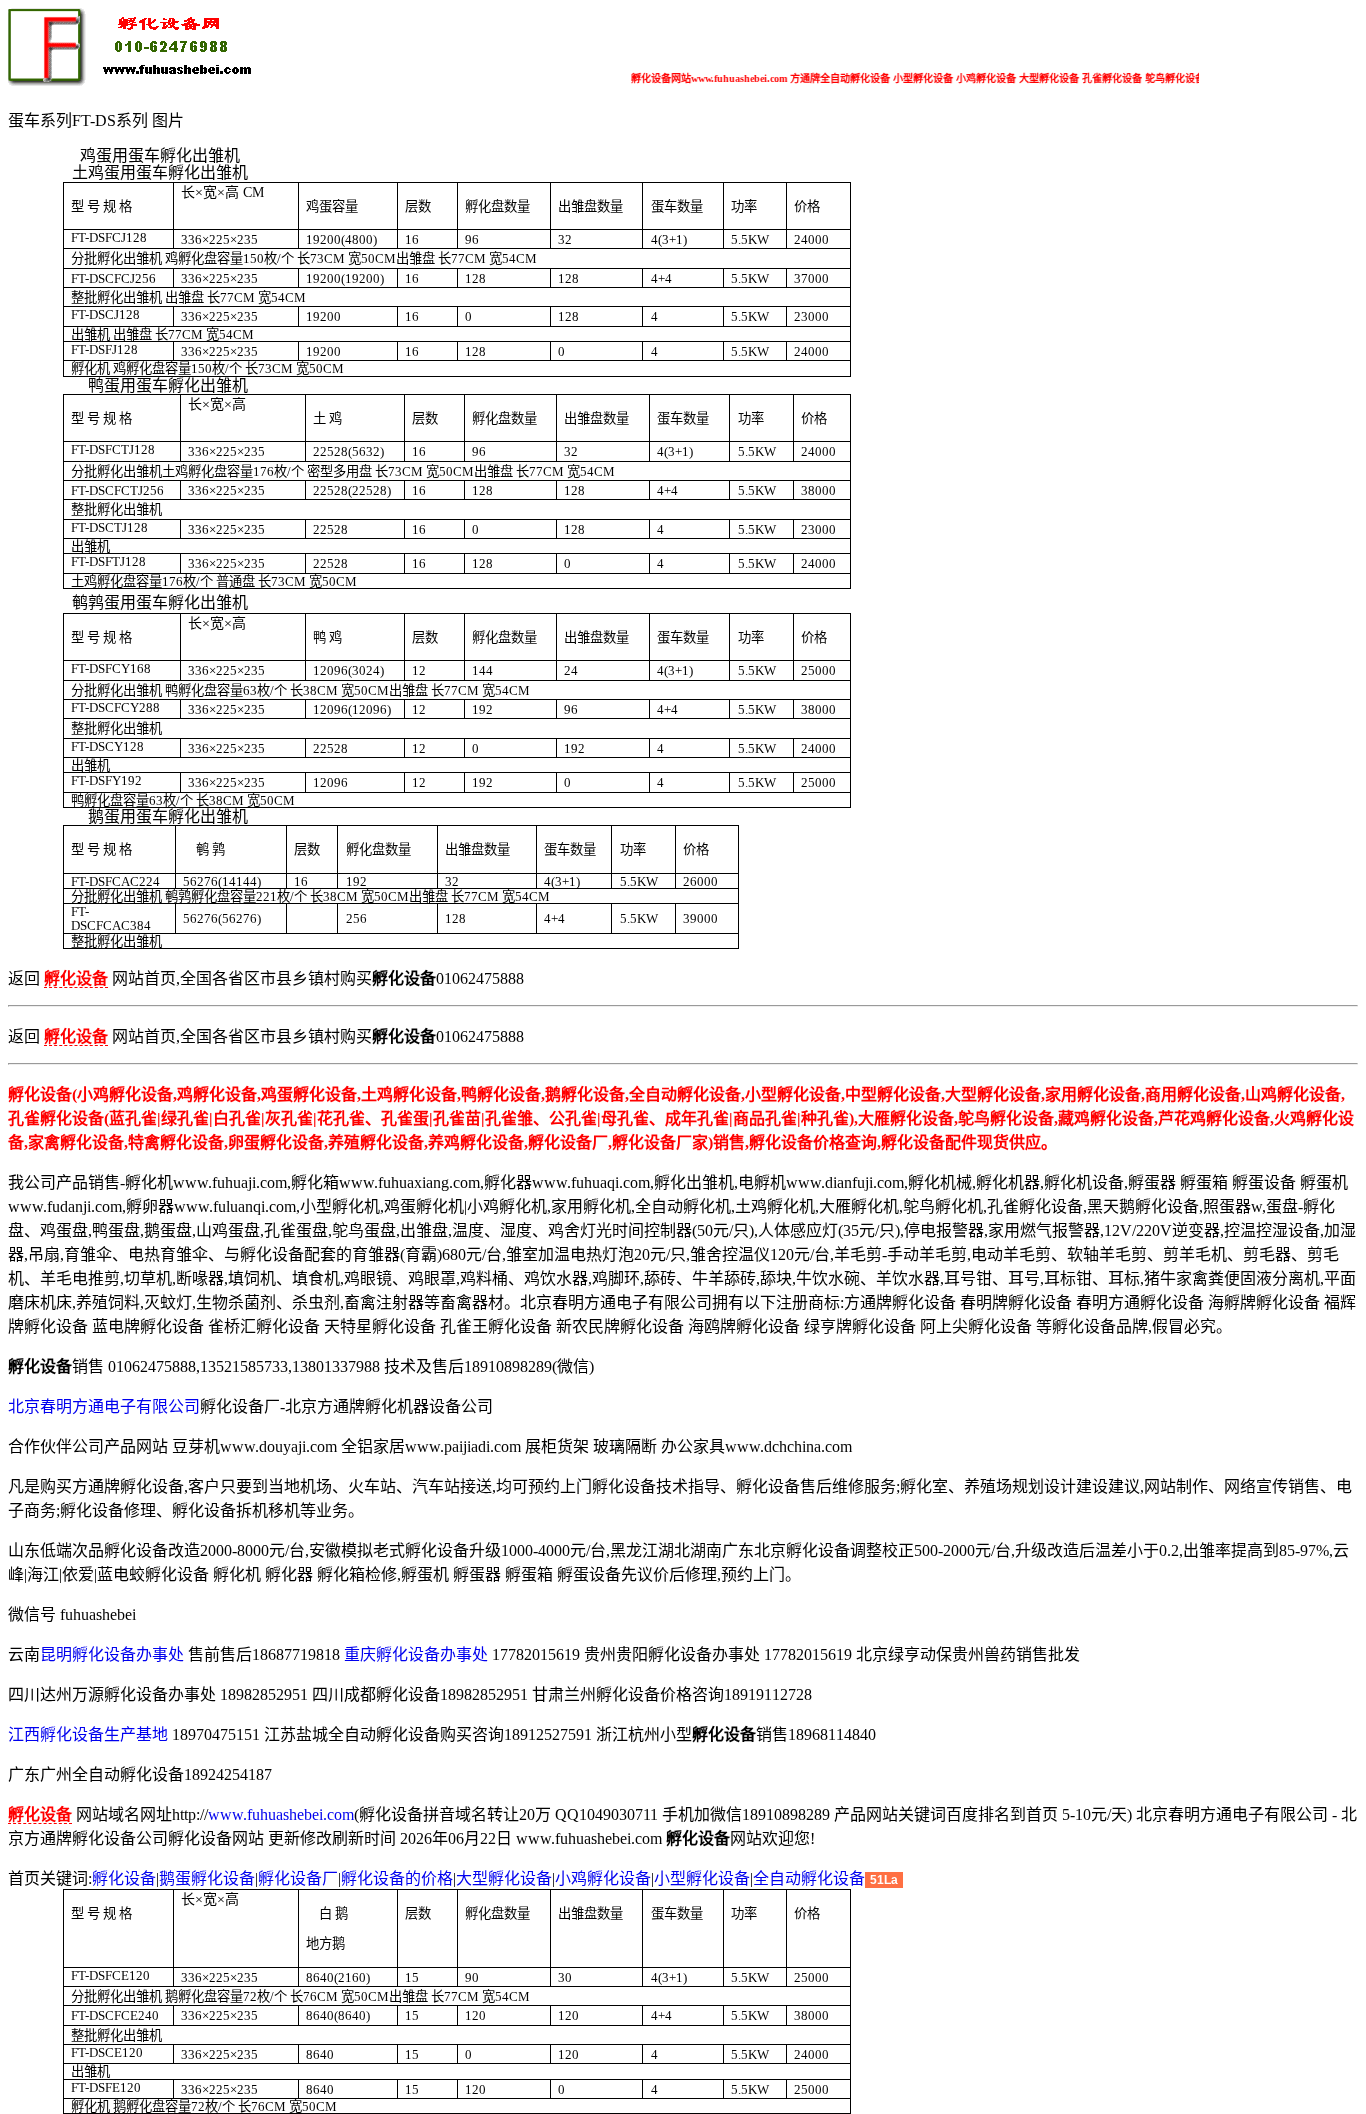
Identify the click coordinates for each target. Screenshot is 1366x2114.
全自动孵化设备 (809, 1878)
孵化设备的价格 (397, 1878)
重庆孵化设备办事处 (416, 1654)
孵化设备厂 (298, 1878)
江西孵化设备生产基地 (88, 1734)
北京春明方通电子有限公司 (104, 1406)
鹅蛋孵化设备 (207, 1878)
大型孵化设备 (504, 1878)
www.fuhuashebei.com (281, 1814)
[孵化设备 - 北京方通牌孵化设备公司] (133, 81)
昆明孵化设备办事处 (112, 1654)
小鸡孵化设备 (603, 1878)
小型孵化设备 (702, 1878)
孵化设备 (124, 1878)
